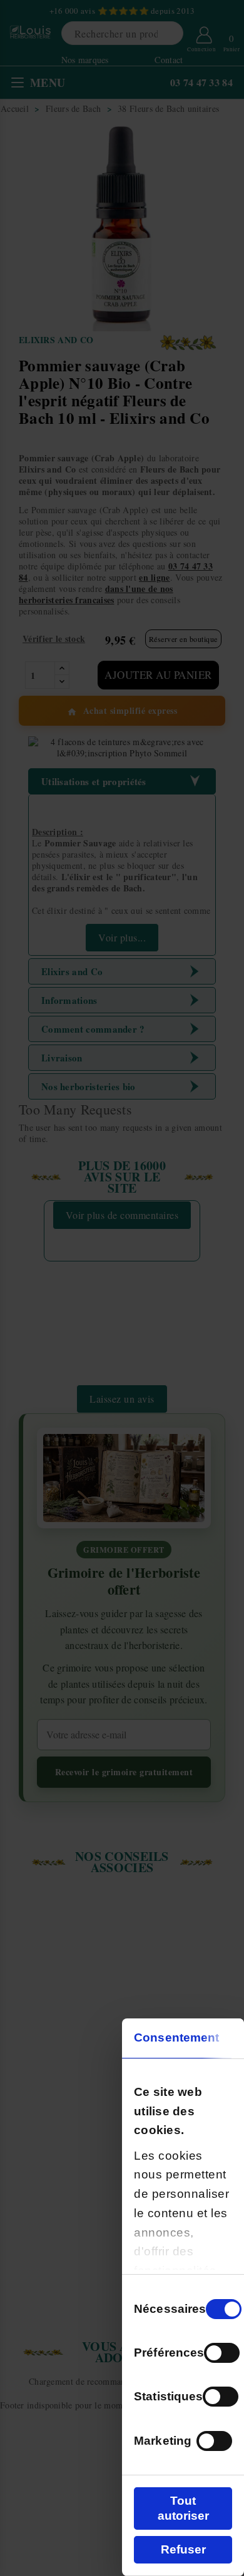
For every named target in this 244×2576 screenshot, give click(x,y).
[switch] (222, 2353)
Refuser (183, 2549)
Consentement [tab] (176, 2037)
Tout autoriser (183, 2508)
